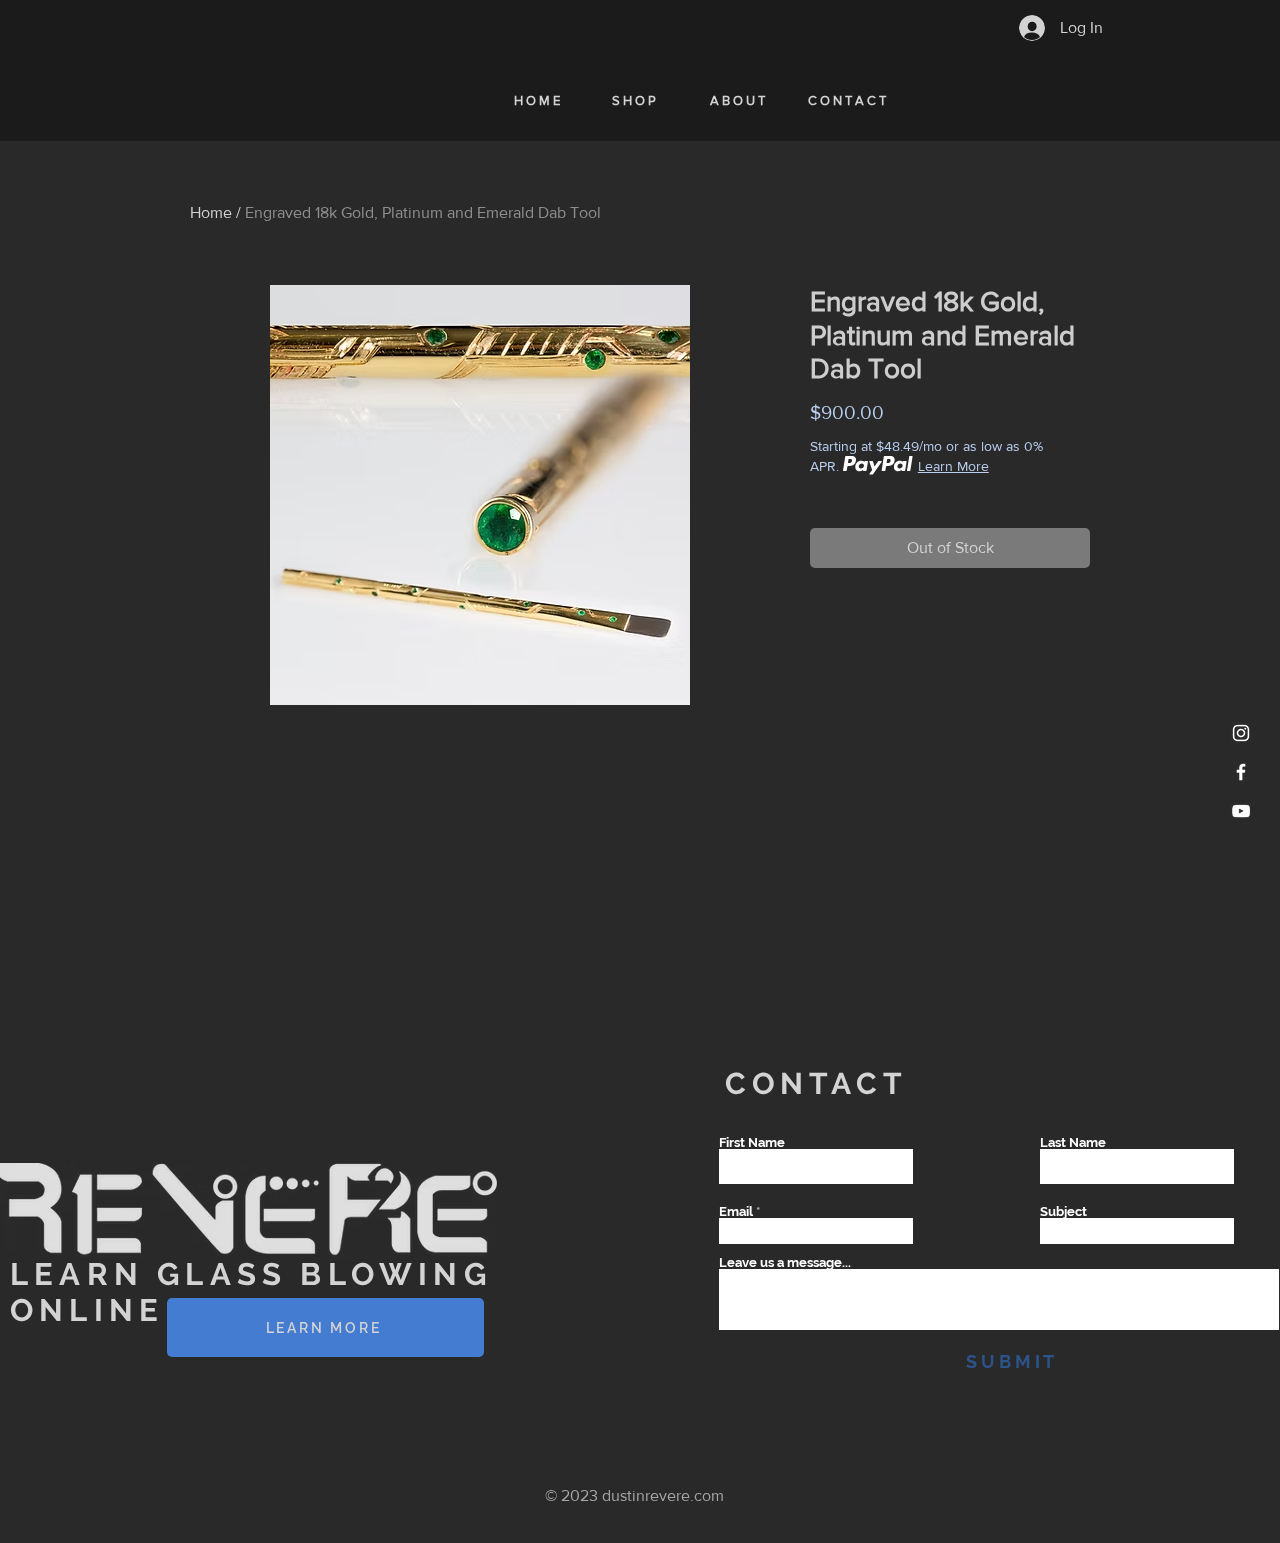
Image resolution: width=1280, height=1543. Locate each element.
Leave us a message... (785, 1262)
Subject (1063, 1211)
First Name (752, 1142)
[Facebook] (1241, 772)
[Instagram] (1241, 733)
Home (211, 212)
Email (736, 1211)
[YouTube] (1241, 811)
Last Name (1073, 1142)
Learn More (953, 466)
